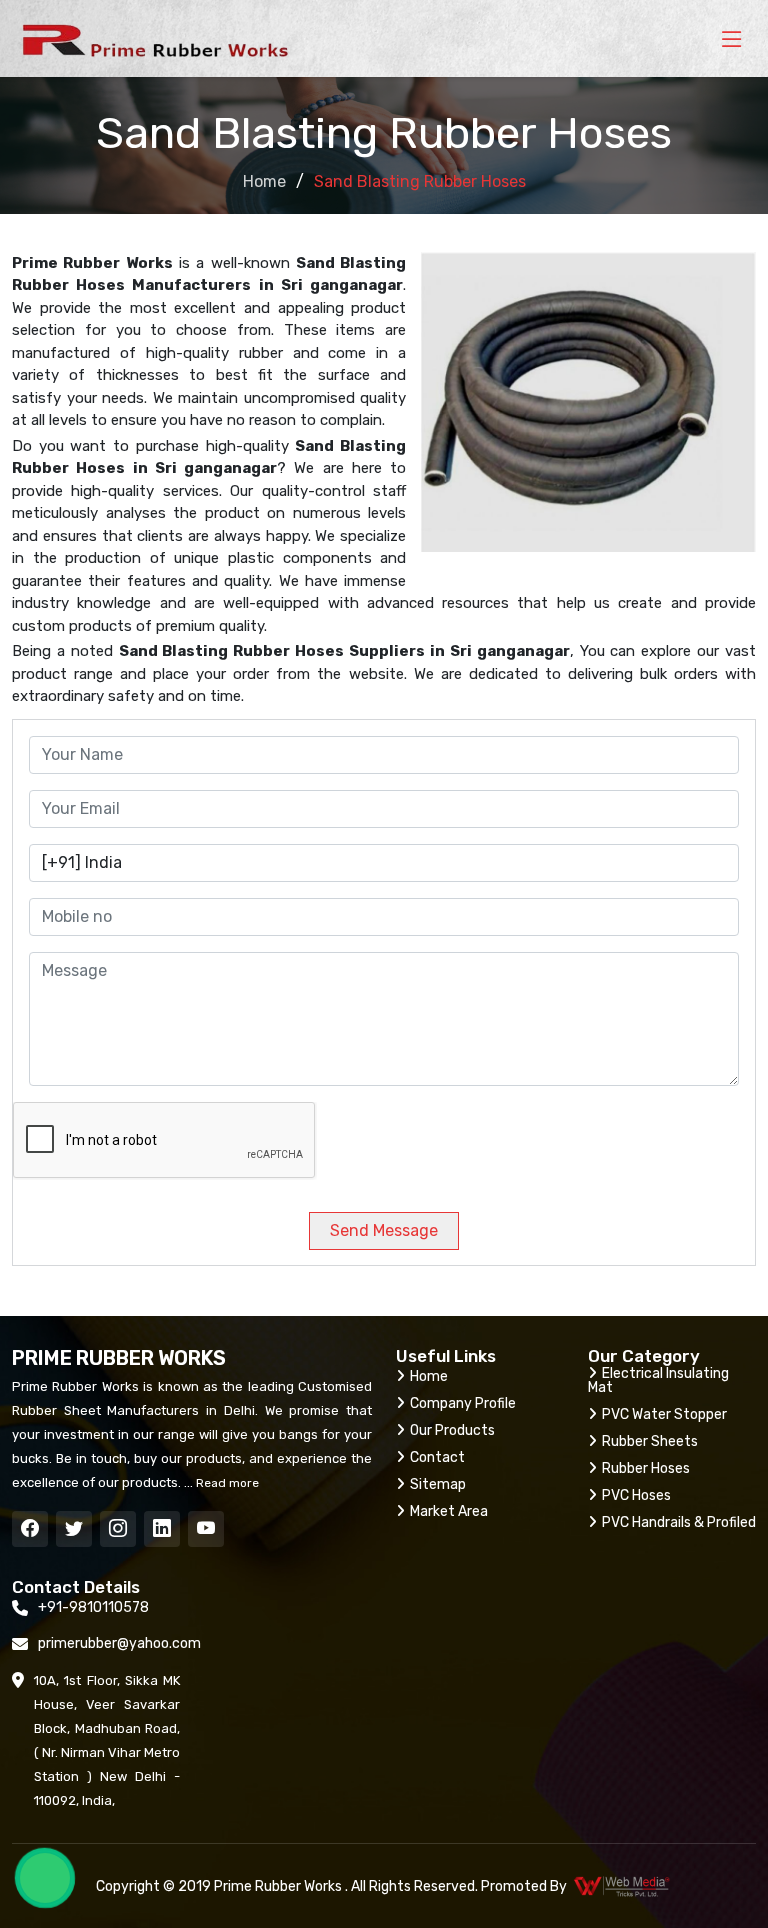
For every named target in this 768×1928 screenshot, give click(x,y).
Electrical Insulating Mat (658, 1380)
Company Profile (463, 1403)
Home (264, 181)
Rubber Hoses (646, 1468)
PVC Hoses (636, 1495)
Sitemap (438, 1484)
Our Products (452, 1430)
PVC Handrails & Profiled (679, 1522)
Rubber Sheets (650, 1441)
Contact (437, 1457)
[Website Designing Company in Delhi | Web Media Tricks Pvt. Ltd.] (623, 1886)
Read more (226, 1483)
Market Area (449, 1511)
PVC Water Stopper (664, 1414)
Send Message (384, 1230)
